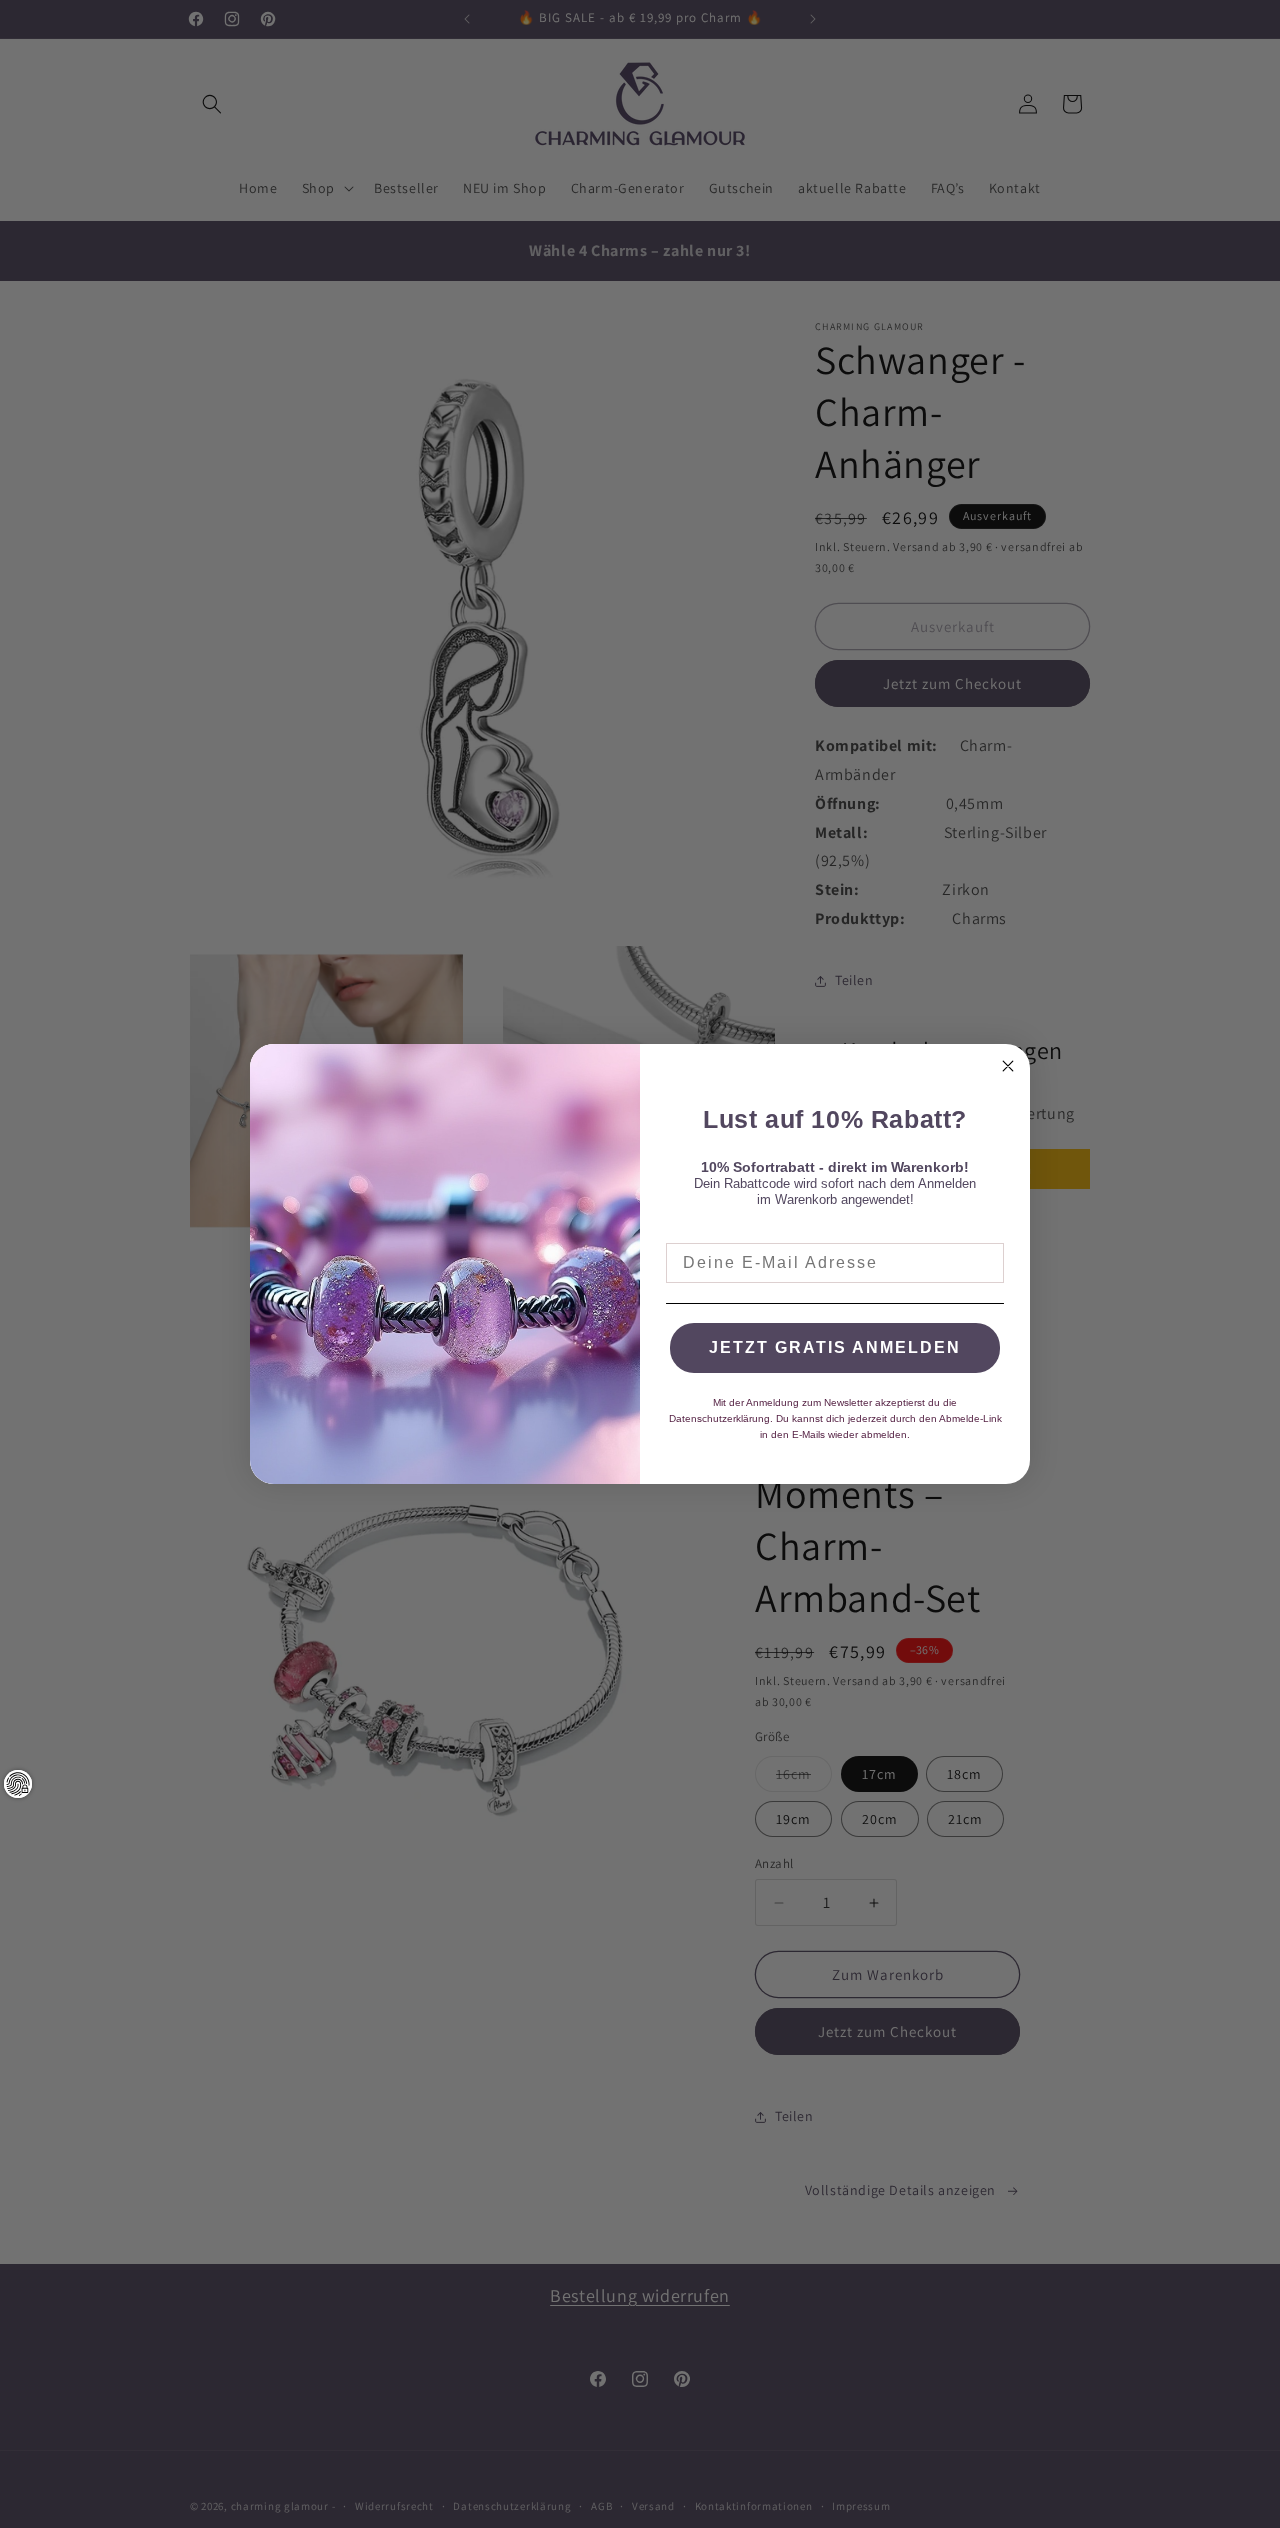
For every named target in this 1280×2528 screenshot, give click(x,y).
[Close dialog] (1008, 1066)
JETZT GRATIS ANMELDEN (835, 1347)
